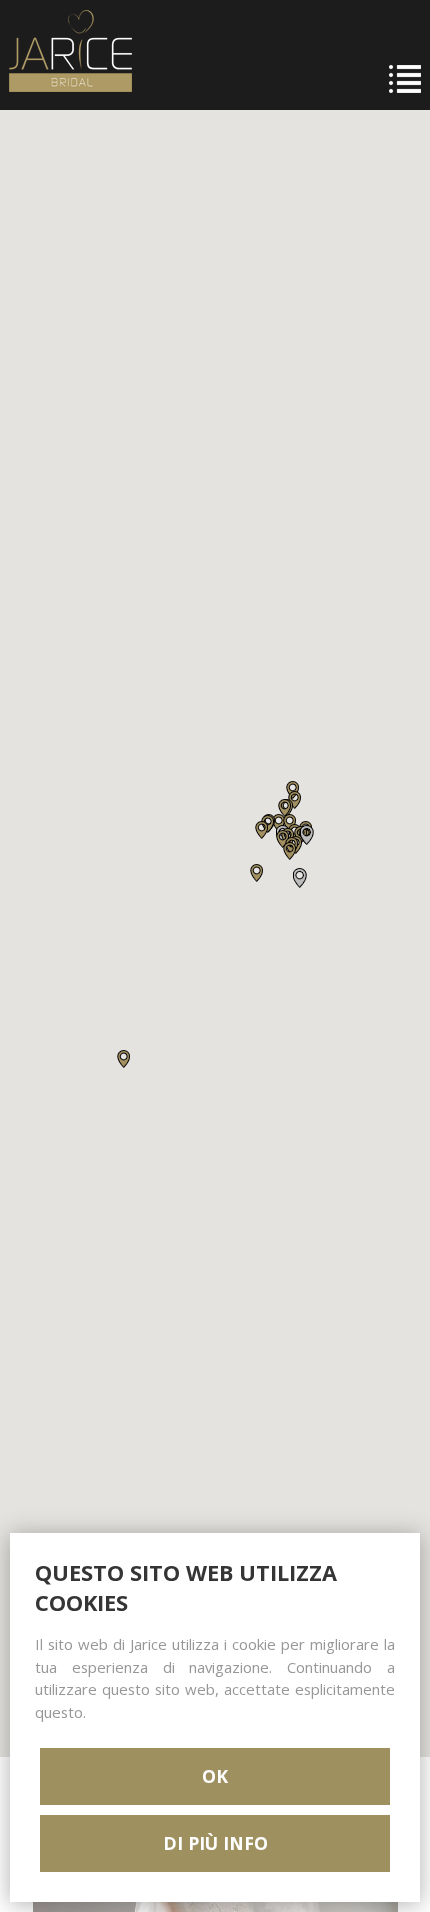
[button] (123, 1059)
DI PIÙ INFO (215, 1843)
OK (215, 1776)
